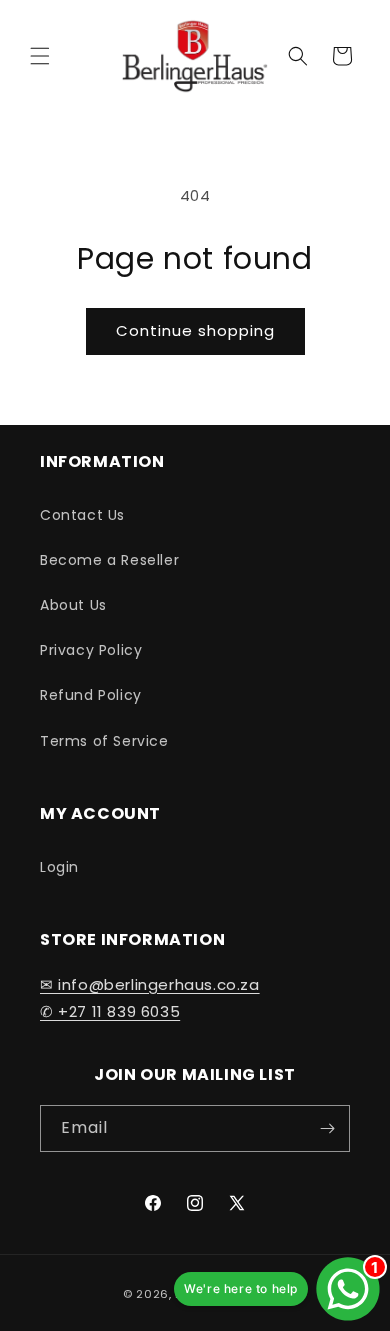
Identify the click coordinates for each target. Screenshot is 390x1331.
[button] (40, 56)
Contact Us (82, 515)
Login (59, 867)
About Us (73, 605)
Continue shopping (195, 330)
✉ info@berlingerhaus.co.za (150, 984)
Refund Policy (91, 695)
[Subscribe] (327, 1128)
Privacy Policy (91, 650)
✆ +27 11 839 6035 (110, 1011)
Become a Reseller (109, 560)
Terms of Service (104, 741)
